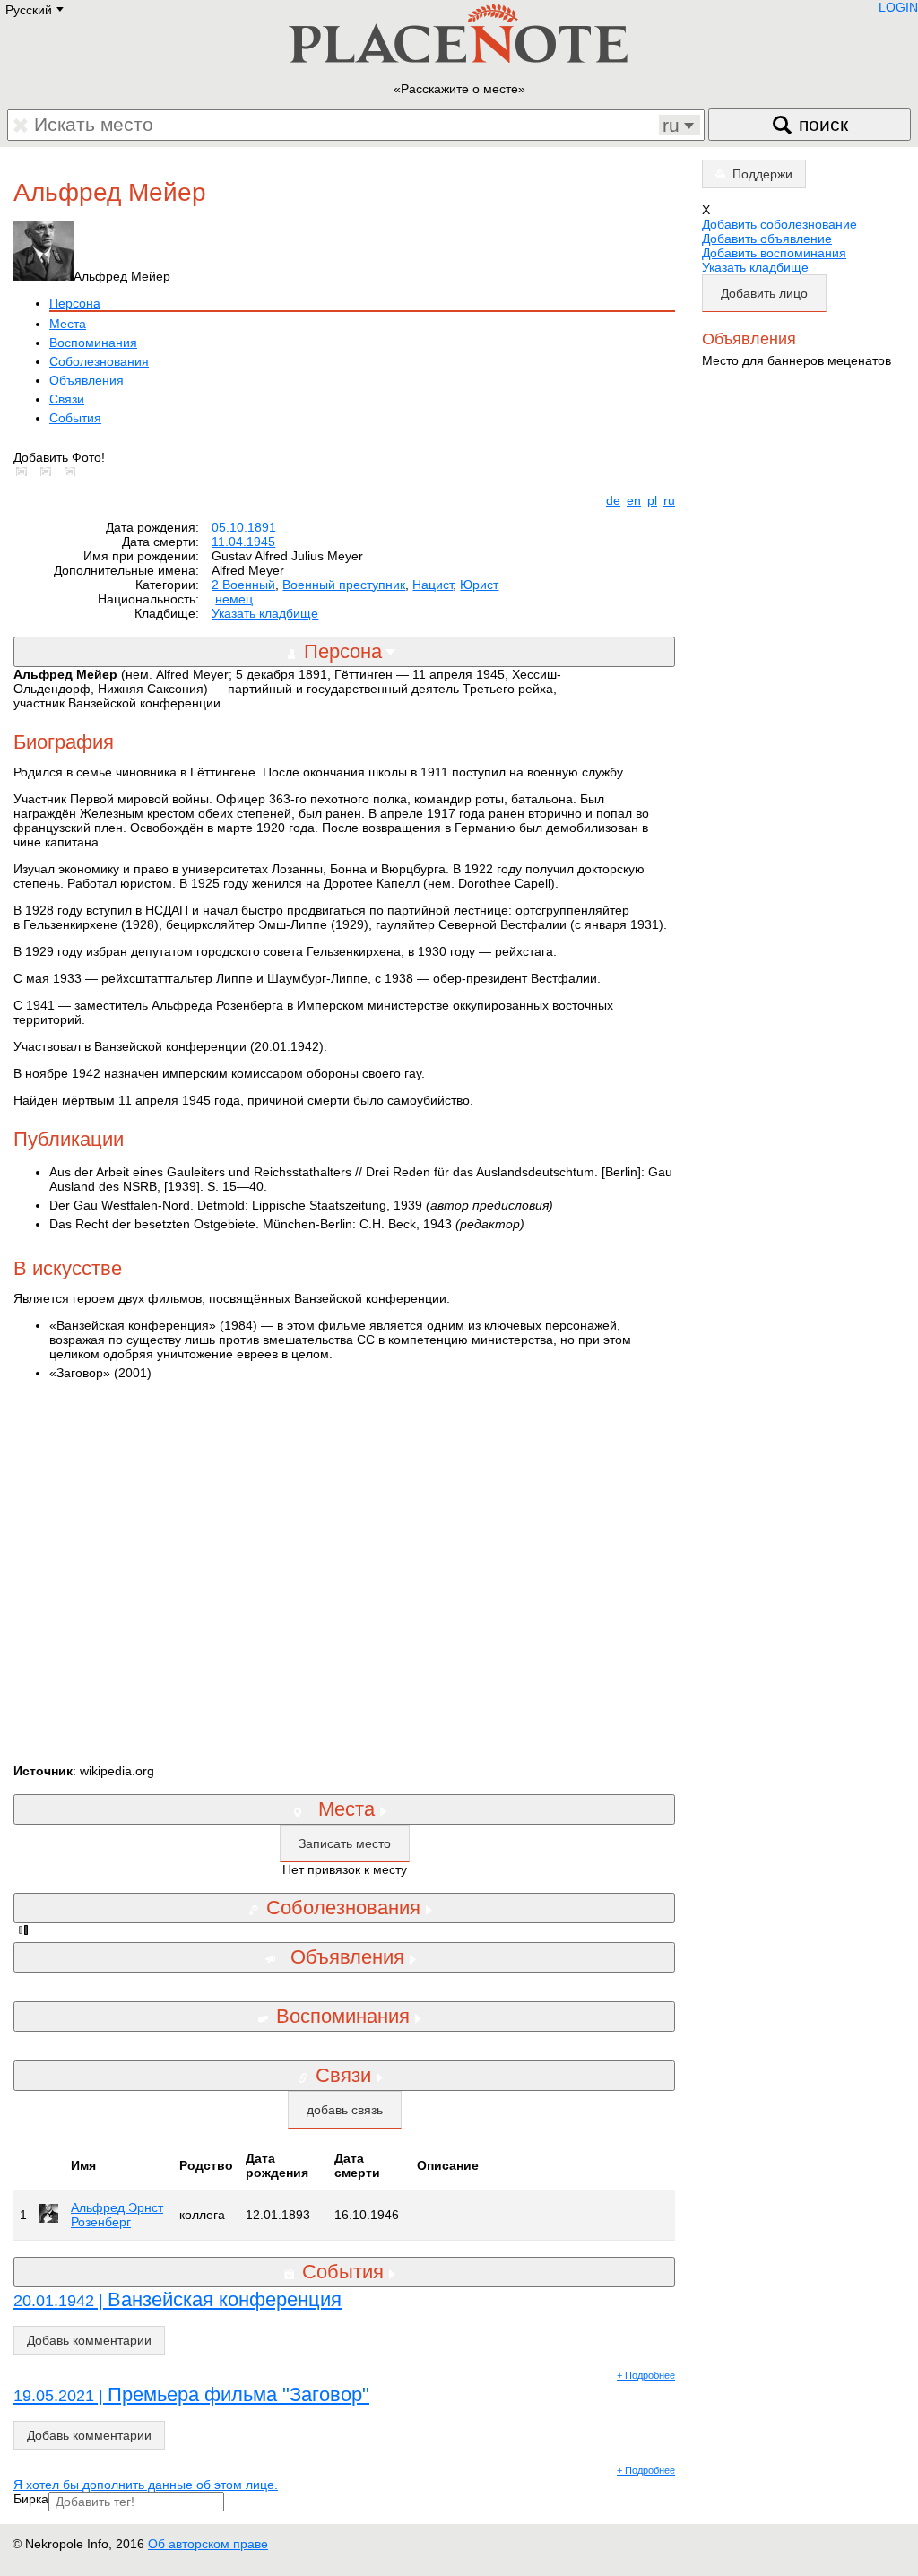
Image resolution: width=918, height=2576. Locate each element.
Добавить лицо (764, 293)
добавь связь (345, 2110)
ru (669, 500)
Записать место (345, 1843)
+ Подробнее (646, 2375)
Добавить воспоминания (774, 253)
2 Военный (243, 585)
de (613, 500)
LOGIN (898, 7)
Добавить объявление (767, 239)
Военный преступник (344, 585)
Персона (75, 303)
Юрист (479, 585)
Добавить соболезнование (779, 224)
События (75, 418)
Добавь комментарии (89, 2340)
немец (234, 599)
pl (652, 500)
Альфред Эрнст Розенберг (117, 2215)
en (634, 500)
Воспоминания (93, 343)
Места (68, 324)
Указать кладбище (265, 613)
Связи (67, 399)
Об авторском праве (208, 2544)
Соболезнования (99, 361)
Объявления (87, 380)
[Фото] (25, 472)
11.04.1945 (243, 542)
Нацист (433, 585)
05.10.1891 (244, 527)
